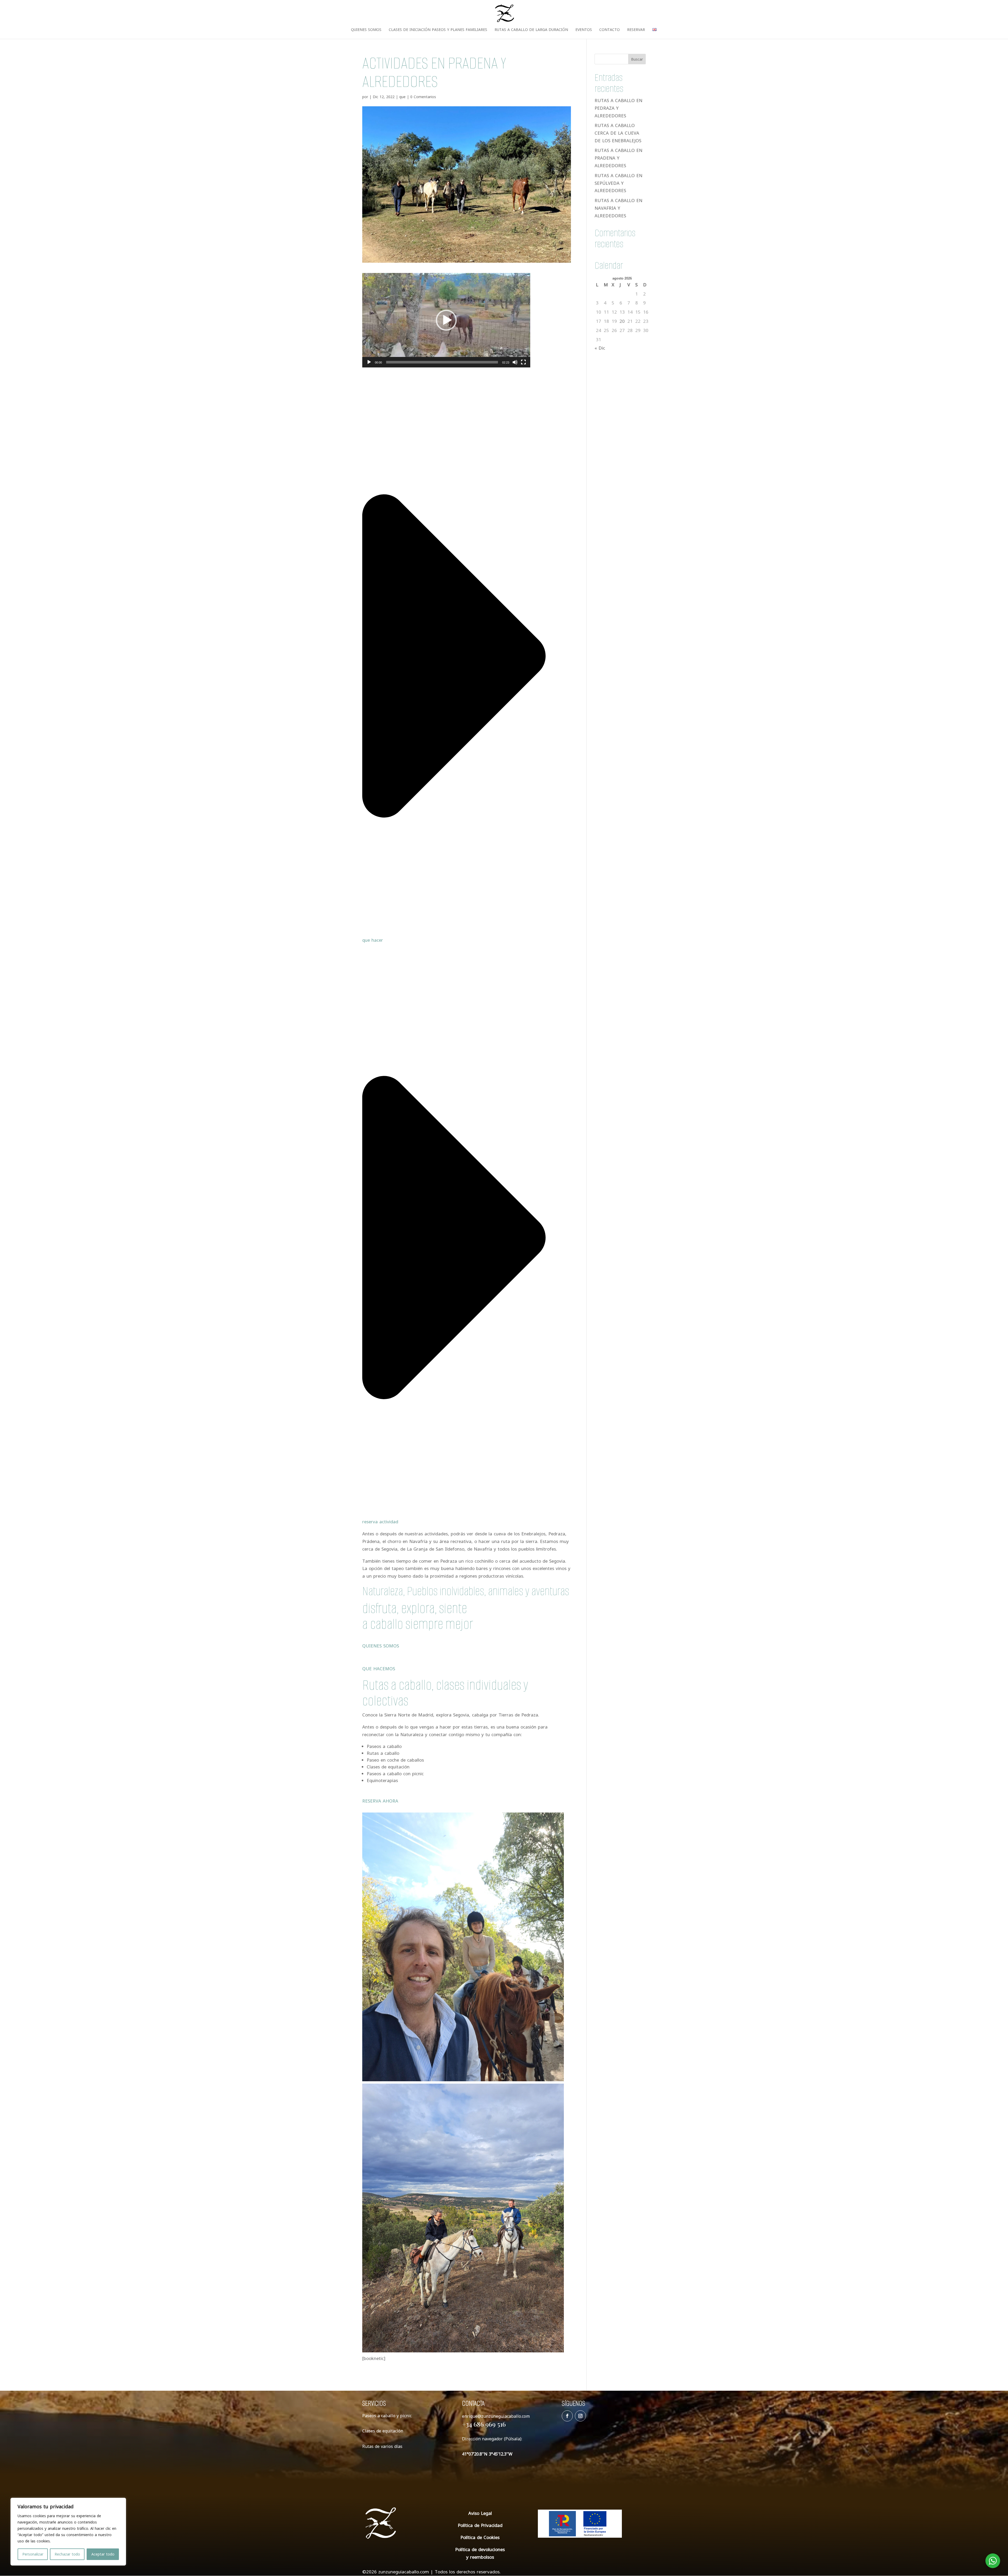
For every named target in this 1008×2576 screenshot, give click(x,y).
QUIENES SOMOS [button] (381, 1646)
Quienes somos (366, 30)
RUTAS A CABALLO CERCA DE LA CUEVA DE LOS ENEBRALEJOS (618, 133)
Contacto (610, 30)
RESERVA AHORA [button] (380, 1801)
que (402, 97)
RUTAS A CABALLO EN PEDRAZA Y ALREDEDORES (618, 108)
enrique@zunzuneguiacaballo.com (496, 2416)
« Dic (600, 348)
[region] (68, 2532)
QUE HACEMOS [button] (379, 1669)
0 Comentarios (423, 97)
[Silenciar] (515, 362)
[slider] (442, 362)
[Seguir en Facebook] (567, 2416)
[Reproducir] (369, 362)
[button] (446, 320)
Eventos (584, 30)
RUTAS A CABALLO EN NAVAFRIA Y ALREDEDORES (618, 208)
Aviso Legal (480, 2513)
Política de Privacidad (480, 2525)
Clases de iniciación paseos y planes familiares (438, 30)
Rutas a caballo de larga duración (531, 30)
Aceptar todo (103, 2554)
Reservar (636, 30)
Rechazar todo (67, 2554)
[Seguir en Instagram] (580, 2416)
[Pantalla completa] (523, 362)
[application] (446, 320)
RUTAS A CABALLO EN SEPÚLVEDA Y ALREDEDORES (618, 183)
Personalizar (33, 2554)
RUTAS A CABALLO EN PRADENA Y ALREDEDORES (618, 158)
